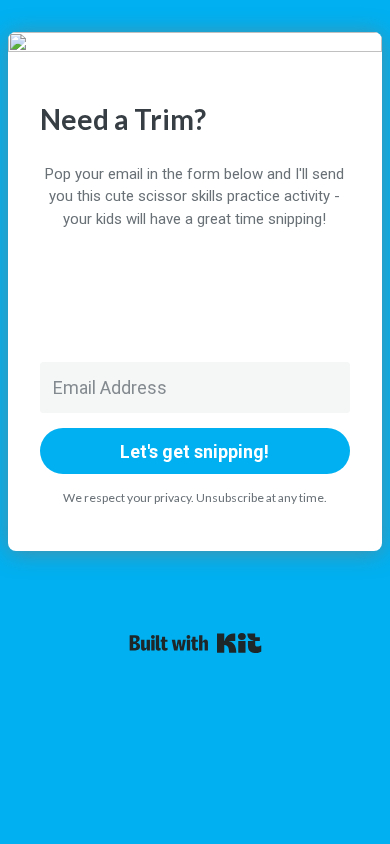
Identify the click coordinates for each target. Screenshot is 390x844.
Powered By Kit (195, 643)
